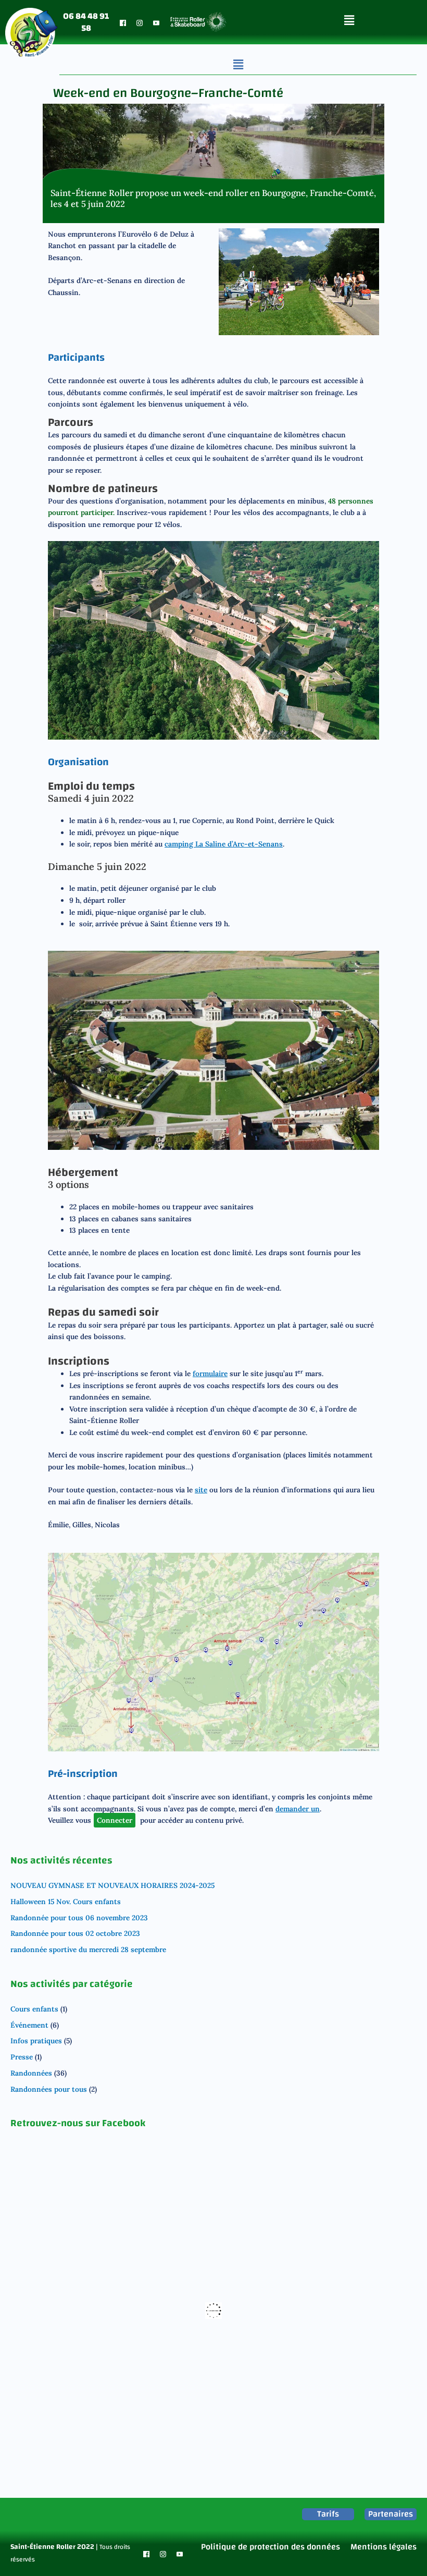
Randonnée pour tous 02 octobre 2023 (75, 1933)
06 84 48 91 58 (86, 22)
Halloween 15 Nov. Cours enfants (66, 1902)
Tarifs (328, 2514)
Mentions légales (384, 2547)
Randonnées (31, 2073)
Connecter (115, 1820)
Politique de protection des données (271, 2547)
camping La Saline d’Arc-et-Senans (224, 844)
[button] (349, 20)
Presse (22, 2057)
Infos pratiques (36, 2041)
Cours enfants (34, 2009)
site (201, 1490)
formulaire (210, 1373)
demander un (298, 1809)
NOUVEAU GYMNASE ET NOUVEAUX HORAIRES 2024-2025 (112, 1885)
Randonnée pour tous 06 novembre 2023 (79, 1918)
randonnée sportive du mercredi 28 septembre (88, 1949)
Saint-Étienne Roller (43, 2547)
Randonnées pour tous (49, 2089)
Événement (29, 2025)
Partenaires (391, 2514)
